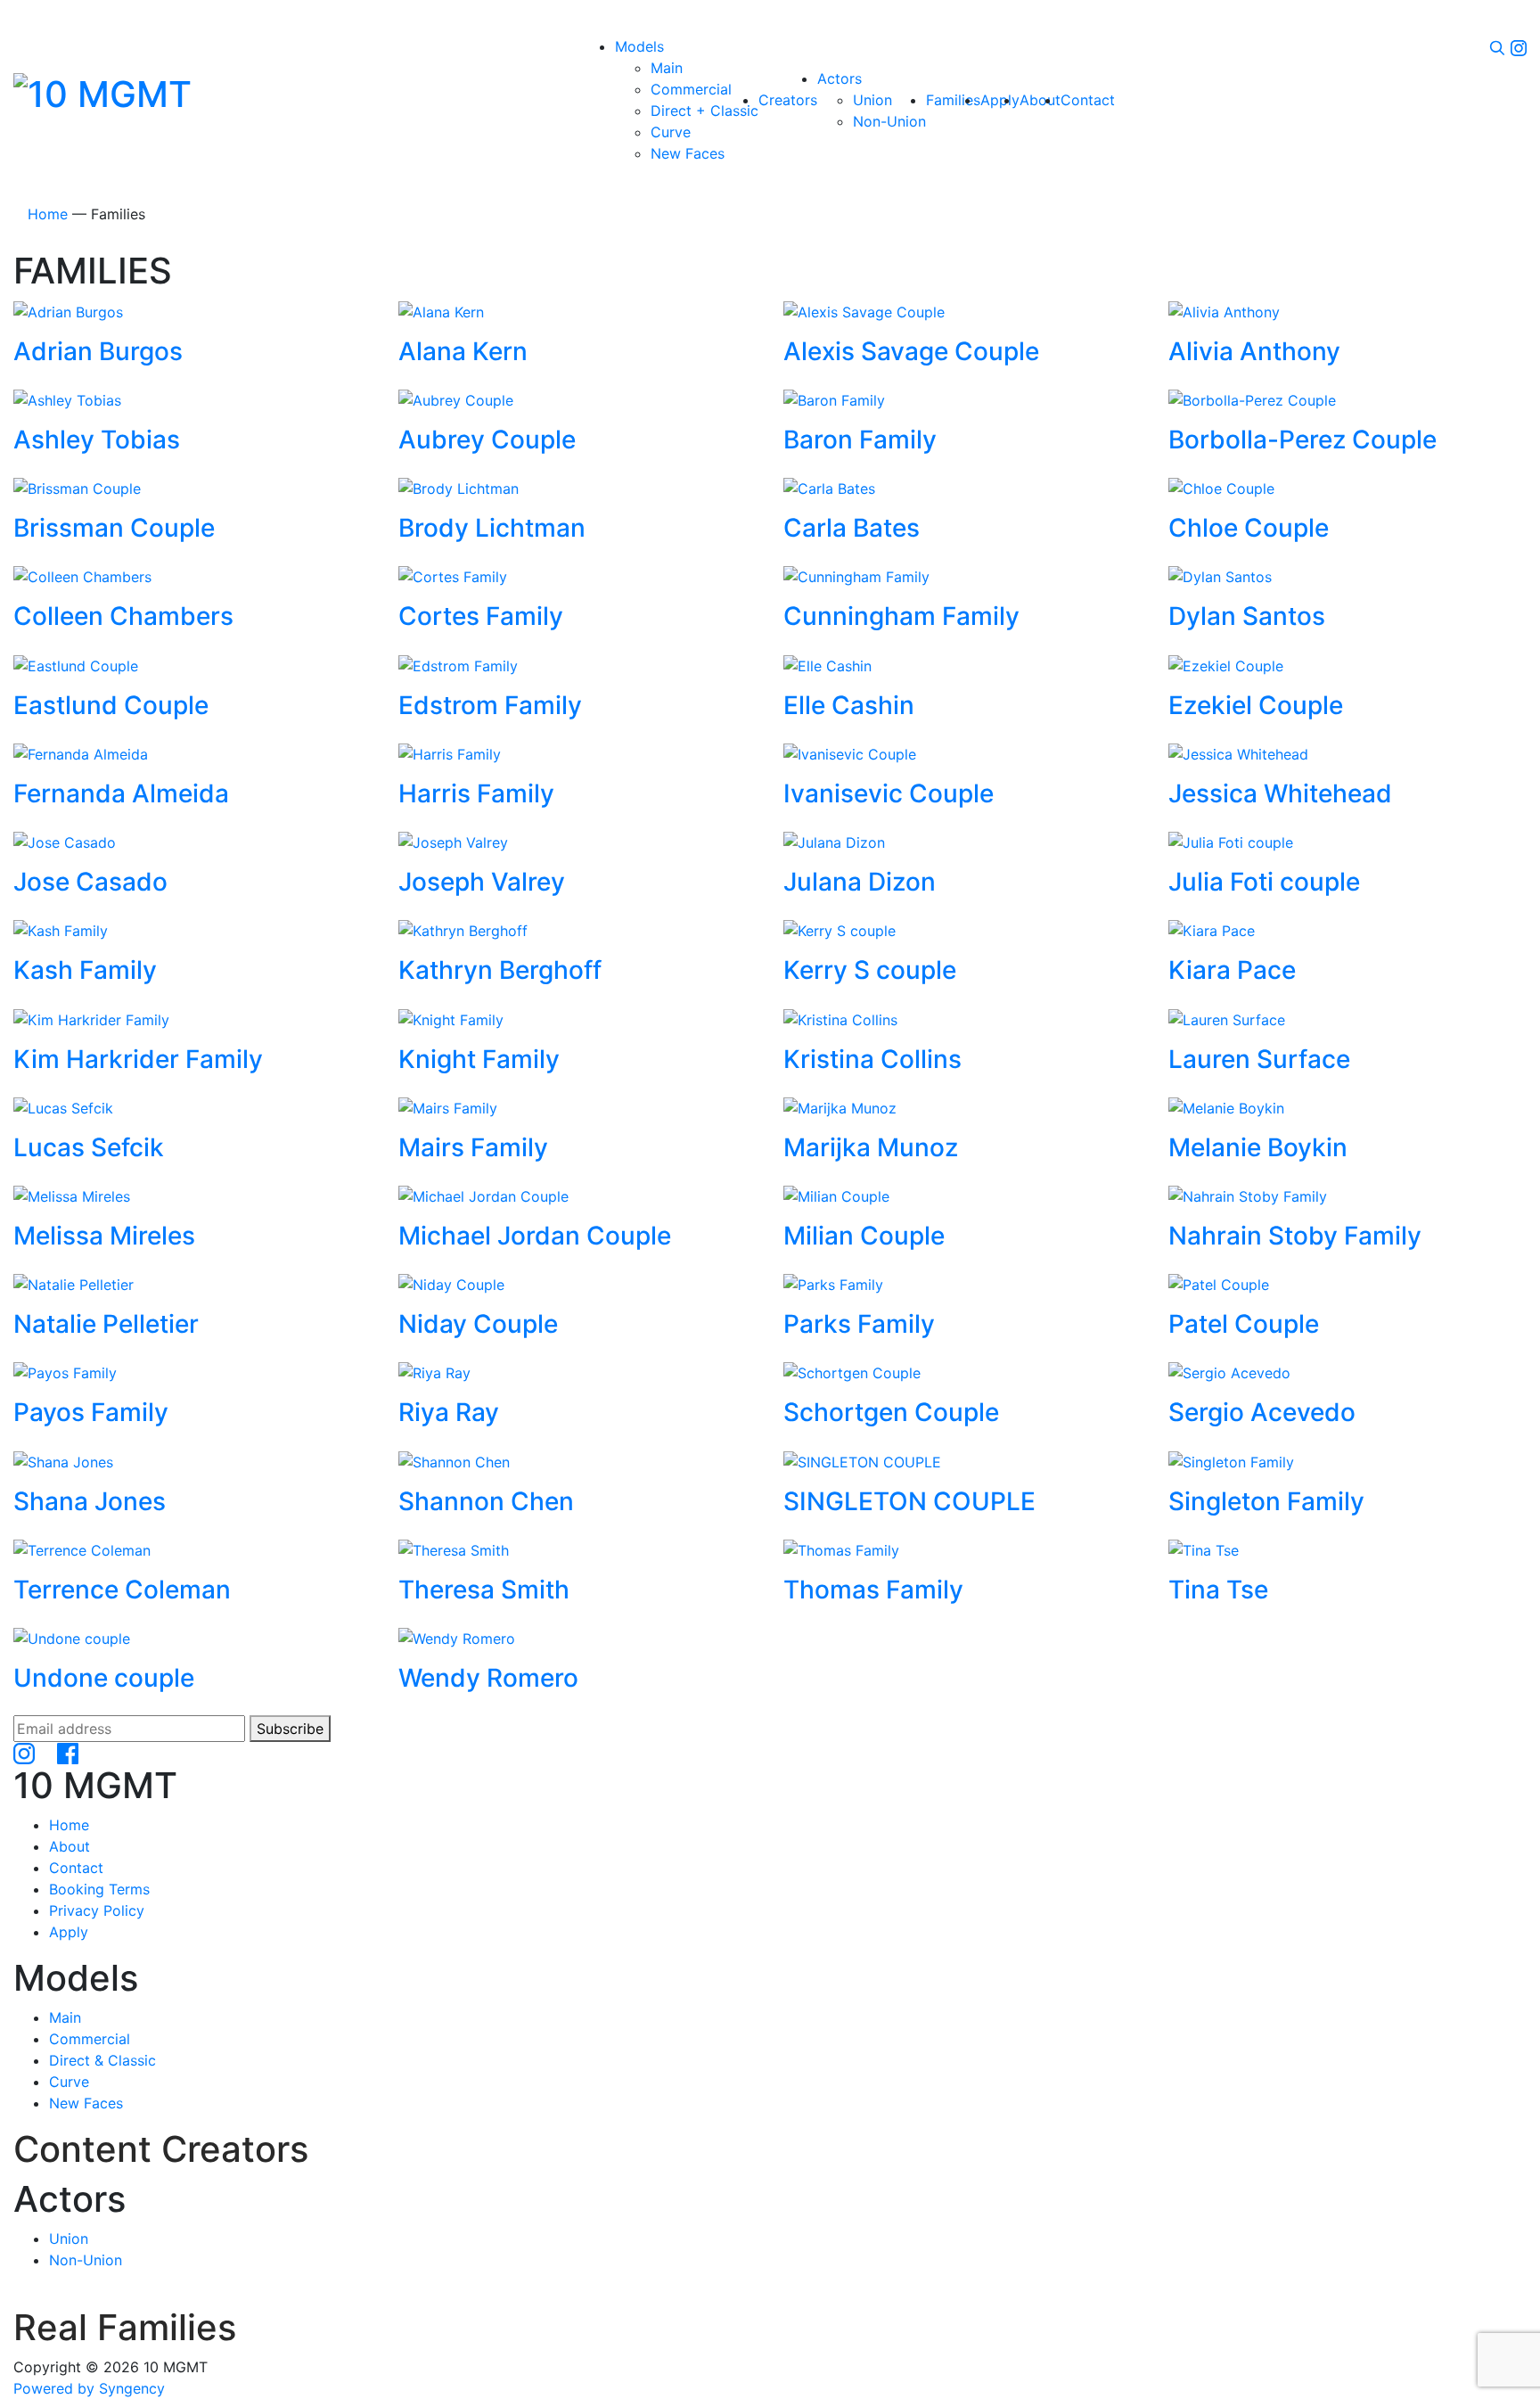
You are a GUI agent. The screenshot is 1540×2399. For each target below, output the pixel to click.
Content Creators (161, 2149)
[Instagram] (1519, 46)
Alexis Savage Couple (911, 351)
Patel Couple (1244, 1324)
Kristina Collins (872, 1059)
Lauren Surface (1259, 1059)
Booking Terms (99, 1889)
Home (48, 214)
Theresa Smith (484, 1590)
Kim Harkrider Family (138, 1059)
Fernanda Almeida (121, 793)
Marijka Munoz (871, 1147)
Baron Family (860, 440)
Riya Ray (449, 1412)
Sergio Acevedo (1262, 1412)
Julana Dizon (860, 882)
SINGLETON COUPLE (909, 1501)
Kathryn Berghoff (500, 970)
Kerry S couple (870, 970)
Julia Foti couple (1264, 882)
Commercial (90, 2039)
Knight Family (479, 1059)
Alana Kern (463, 351)
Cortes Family (481, 616)
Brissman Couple (114, 528)
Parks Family (859, 1324)
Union (69, 2239)
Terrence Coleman (122, 1590)
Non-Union (86, 2260)
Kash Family (85, 970)
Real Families (125, 2327)
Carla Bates (852, 528)
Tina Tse (1218, 1590)
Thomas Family (873, 1590)
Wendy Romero (488, 1678)
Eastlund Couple (111, 705)
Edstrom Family (490, 705)
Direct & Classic (102, 2060)
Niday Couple (478, 1324)
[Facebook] (68, 1753)
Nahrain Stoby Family (1295, 1236)
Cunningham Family (901, 616)
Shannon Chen (486, 1501)
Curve (69, 2082)
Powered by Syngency (89, 2388)
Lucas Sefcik (89, 1147)
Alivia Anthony (1254, 351)
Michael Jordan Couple (535, 1236)
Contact (76, 1868)
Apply (69, 1932)
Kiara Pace (1232, 970)
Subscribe (290, 1729)
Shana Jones (90, 1501)
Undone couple (104, 1678)
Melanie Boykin (1258, 1147)
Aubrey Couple (487, 440)
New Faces (86, 2103)
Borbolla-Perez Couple (1302, 440)
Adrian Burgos (98, 351)
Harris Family (476, 793)
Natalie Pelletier (106, 1324)
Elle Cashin (849, 705)
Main (65, 2017)
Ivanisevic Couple (889, 793)
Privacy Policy (97, 1910)
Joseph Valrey (482, 882)
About (70, 1846)
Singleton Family (1266, 1501)
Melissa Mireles (104, 1236)
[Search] (1497, 46)
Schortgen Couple (891, 1412)
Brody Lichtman (492, 528)
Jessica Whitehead (1280, 793)
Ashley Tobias (97, 440)
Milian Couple (864, 1236)
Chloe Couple (1249, 528)
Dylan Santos (1247, 616)
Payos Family (91, 1412)
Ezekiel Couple (1256, 705)
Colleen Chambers (123, 616)
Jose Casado (90, 882)
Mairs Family (473, 1147)
